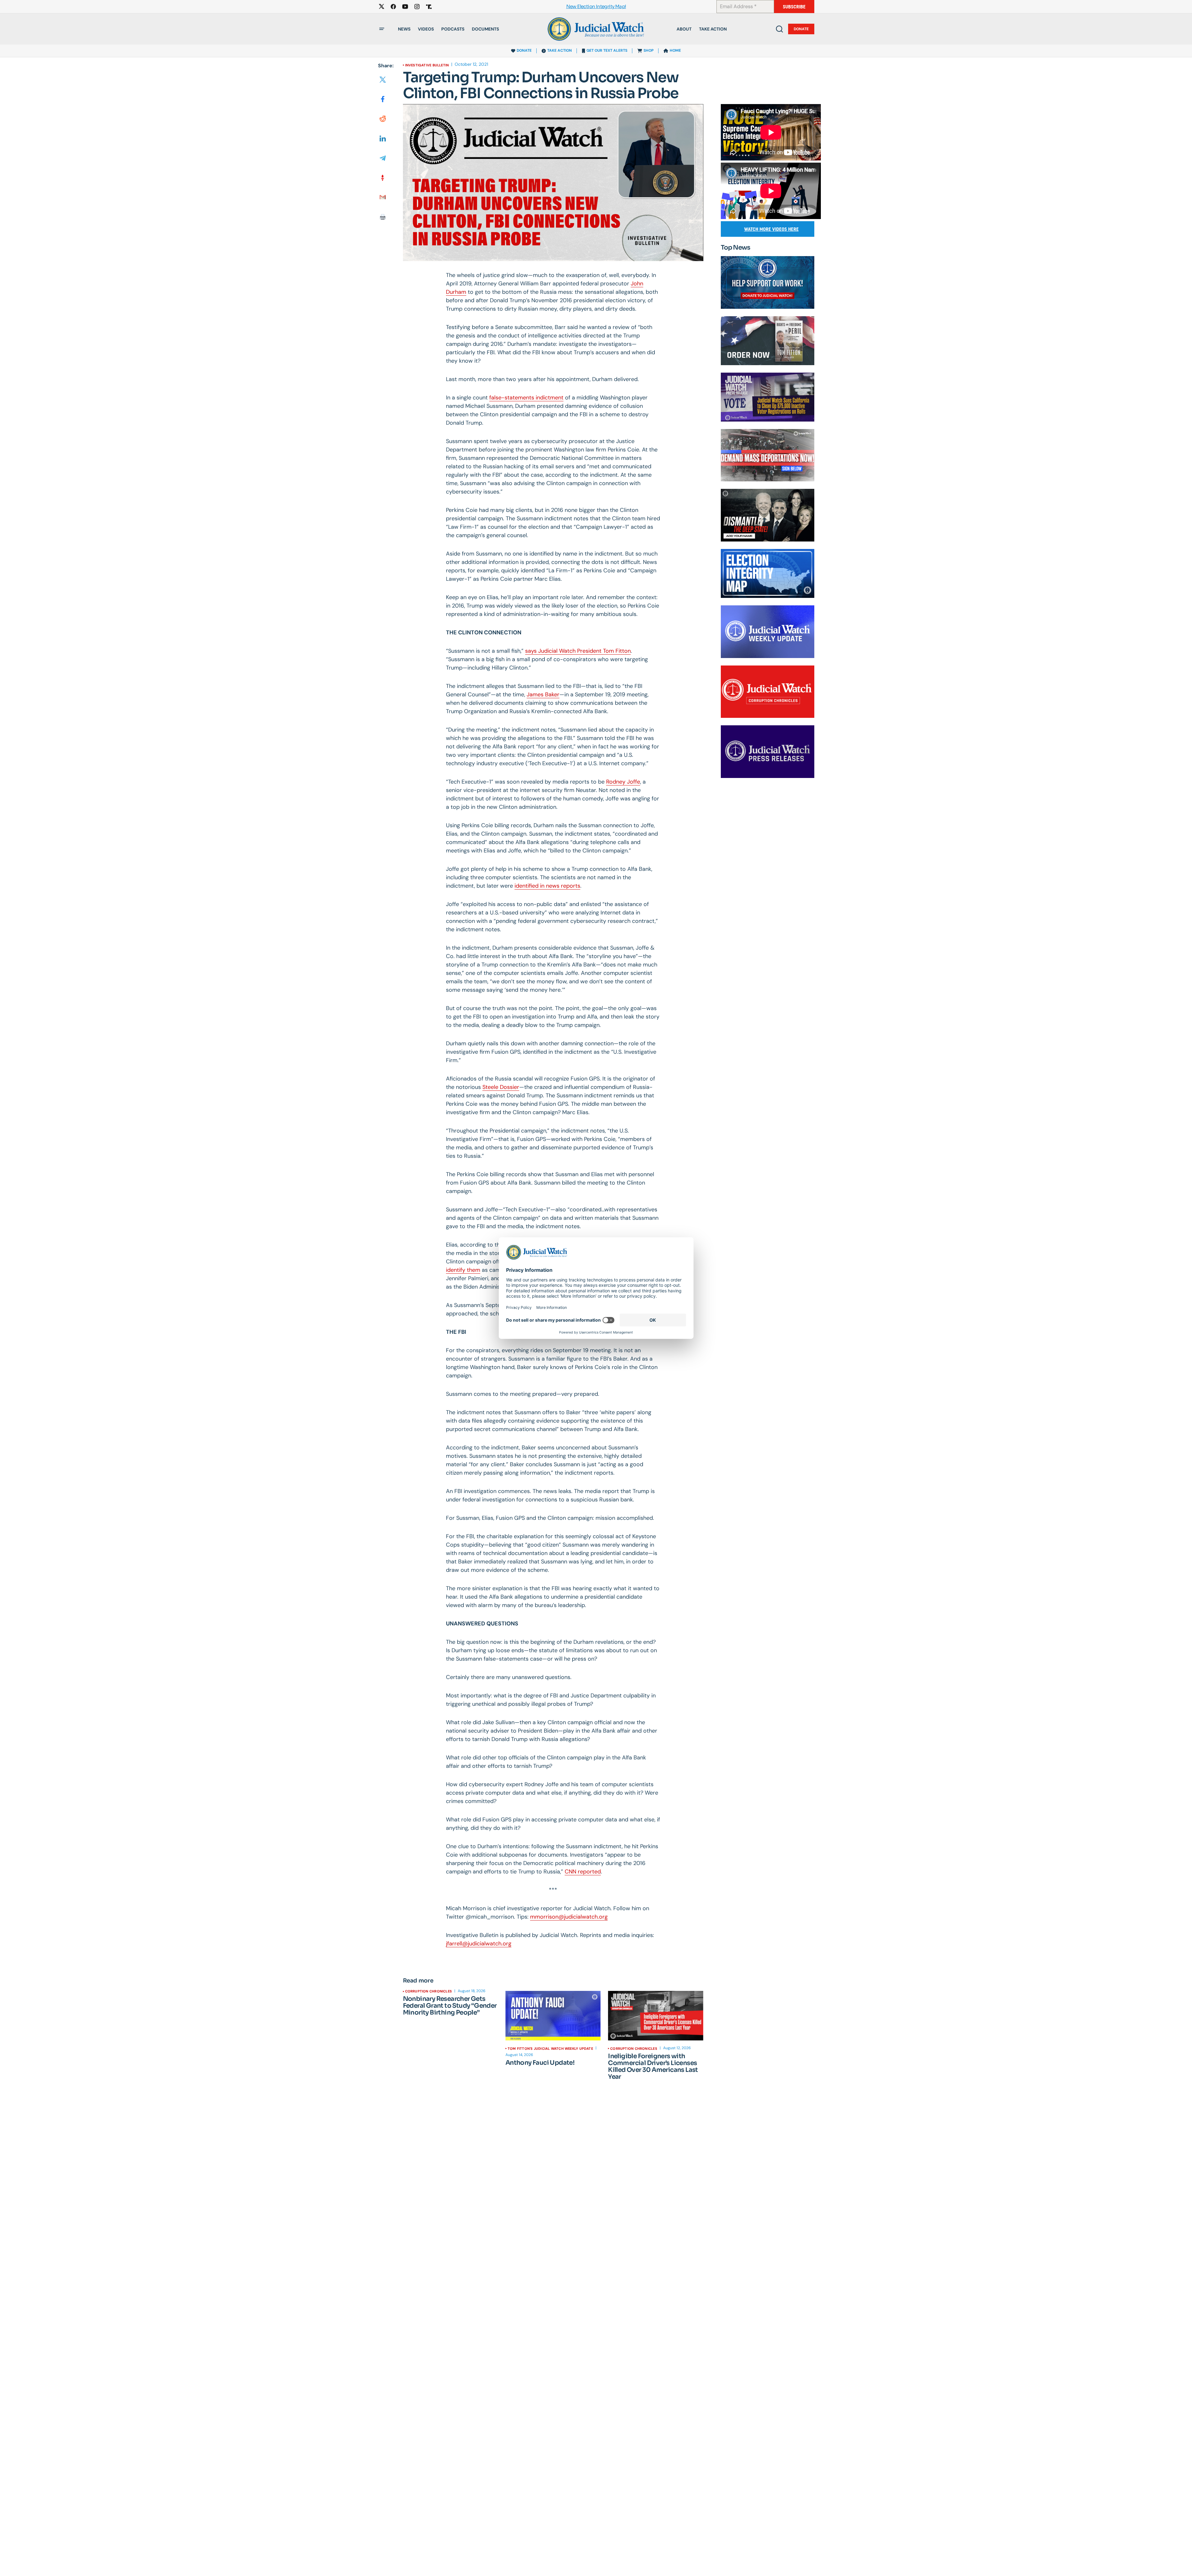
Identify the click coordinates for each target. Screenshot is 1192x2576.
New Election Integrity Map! (596, 7)
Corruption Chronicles (429, 1991)
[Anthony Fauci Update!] (553, 2016)
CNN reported (583, 1872)
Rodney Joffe (623, 782)
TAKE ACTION (560, 50)
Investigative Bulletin (427, 65)
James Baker (543, 694)
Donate (801, 29)
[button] (382, 29)
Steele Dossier (501, 1087)
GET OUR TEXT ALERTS (607, 50)
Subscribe (794, 7)
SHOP (649, 50)
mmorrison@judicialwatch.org (569, 1917)
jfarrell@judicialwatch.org (479, 1944)
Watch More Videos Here (771, 229)
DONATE (524, 50)
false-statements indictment (526, 398)
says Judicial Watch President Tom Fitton (578, 651)
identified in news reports (547, 886)
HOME (675, 50)
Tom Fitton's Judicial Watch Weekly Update (550, 2049)
